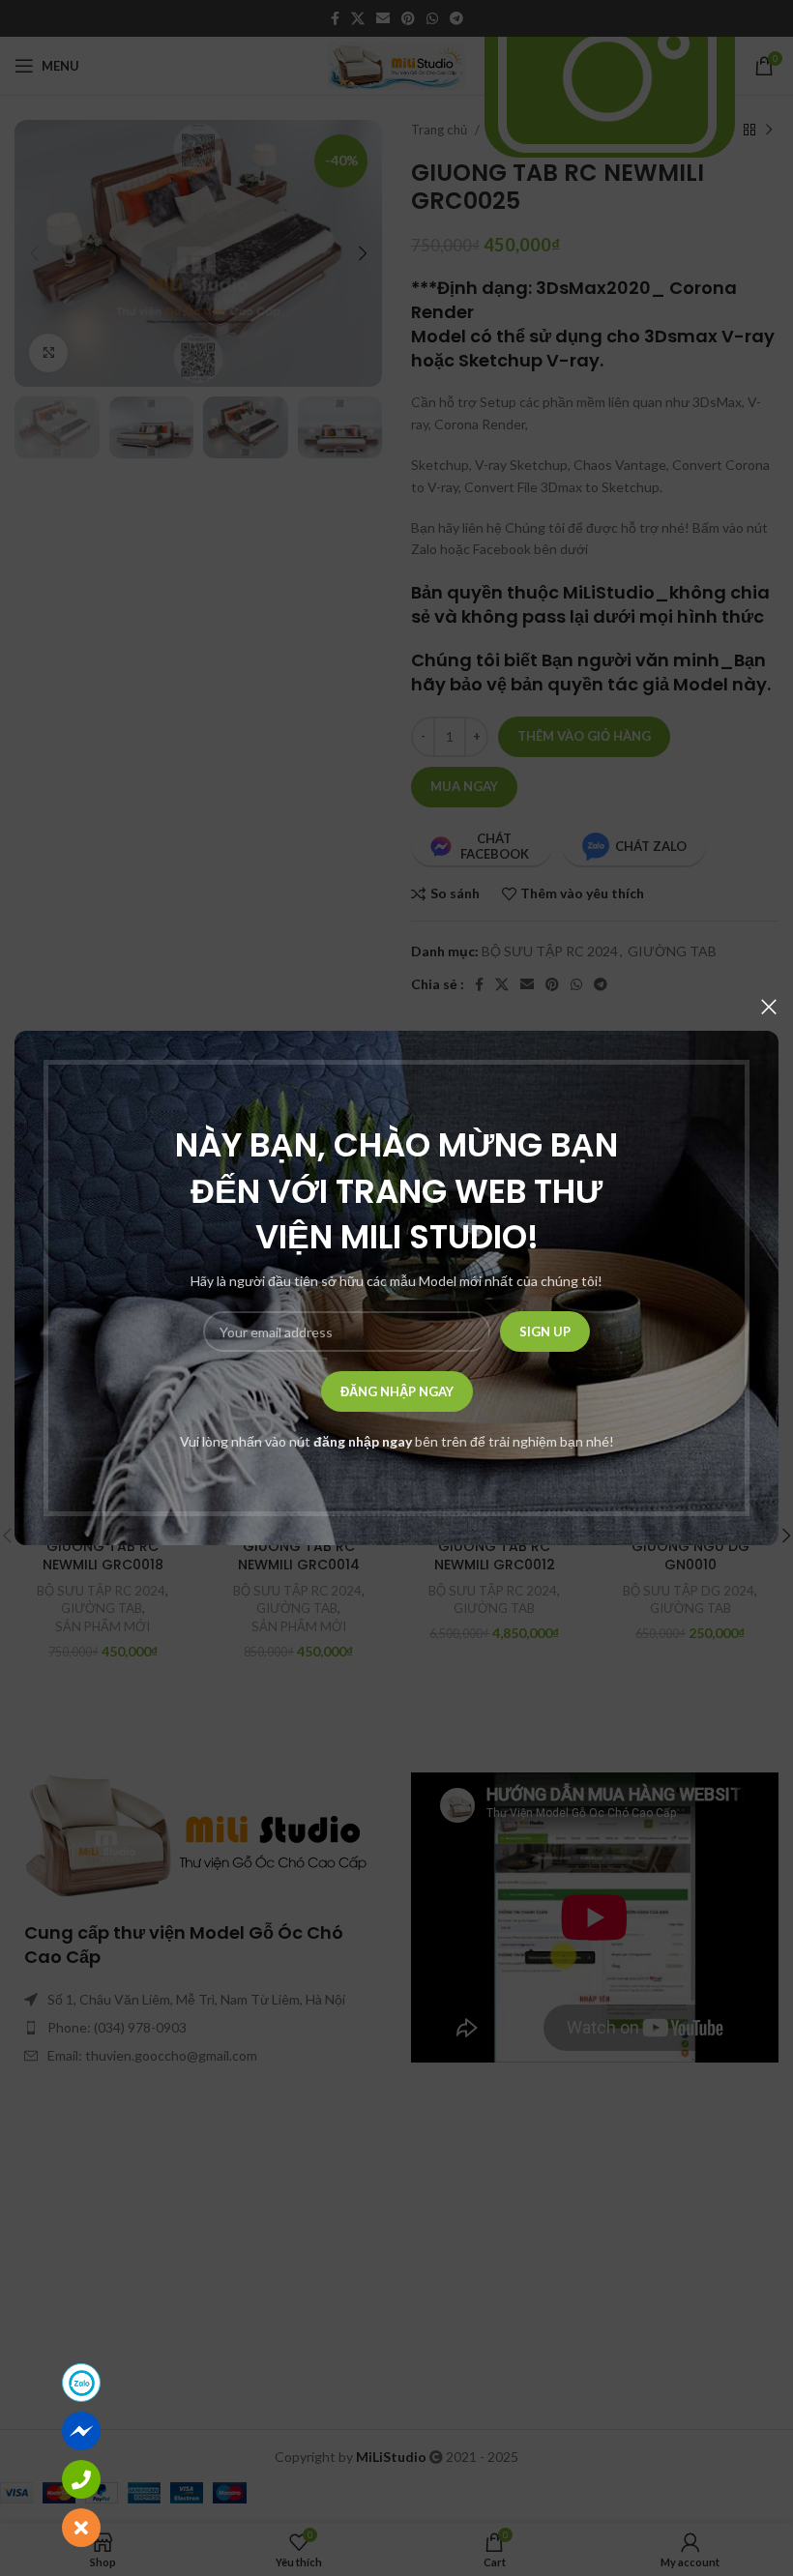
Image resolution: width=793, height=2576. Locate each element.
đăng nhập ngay (363, 1441)
